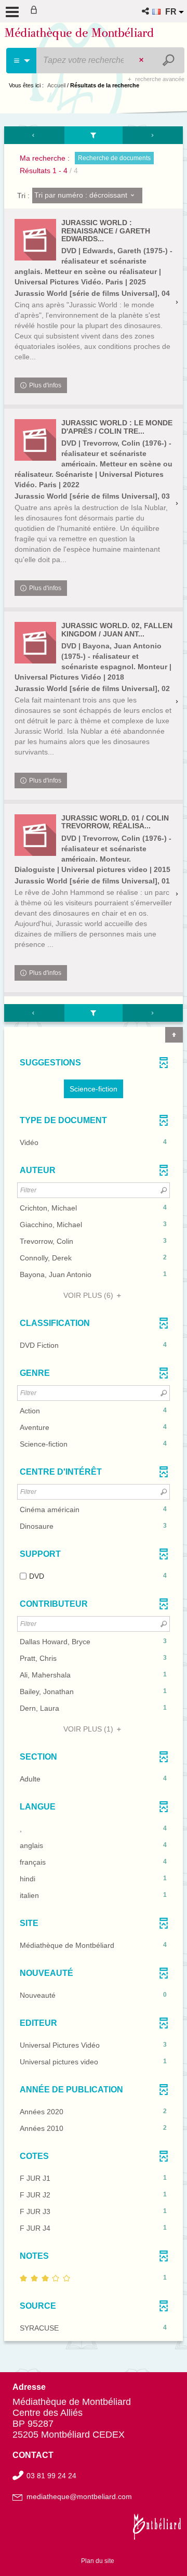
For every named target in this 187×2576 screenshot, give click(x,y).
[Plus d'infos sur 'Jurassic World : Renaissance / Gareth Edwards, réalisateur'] (35, 240)
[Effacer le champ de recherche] (142, 60)
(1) (89, 1729)
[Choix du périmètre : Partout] (22, 61)
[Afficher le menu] (12, 12)
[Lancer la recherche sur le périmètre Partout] (170, 60)
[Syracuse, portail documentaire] (79, 35)
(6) (89, 1295)
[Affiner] (94, 135)
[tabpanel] (94, 1235)
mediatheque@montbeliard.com (79, 2496)
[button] (146, 11)
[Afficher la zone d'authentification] (36, 11)
